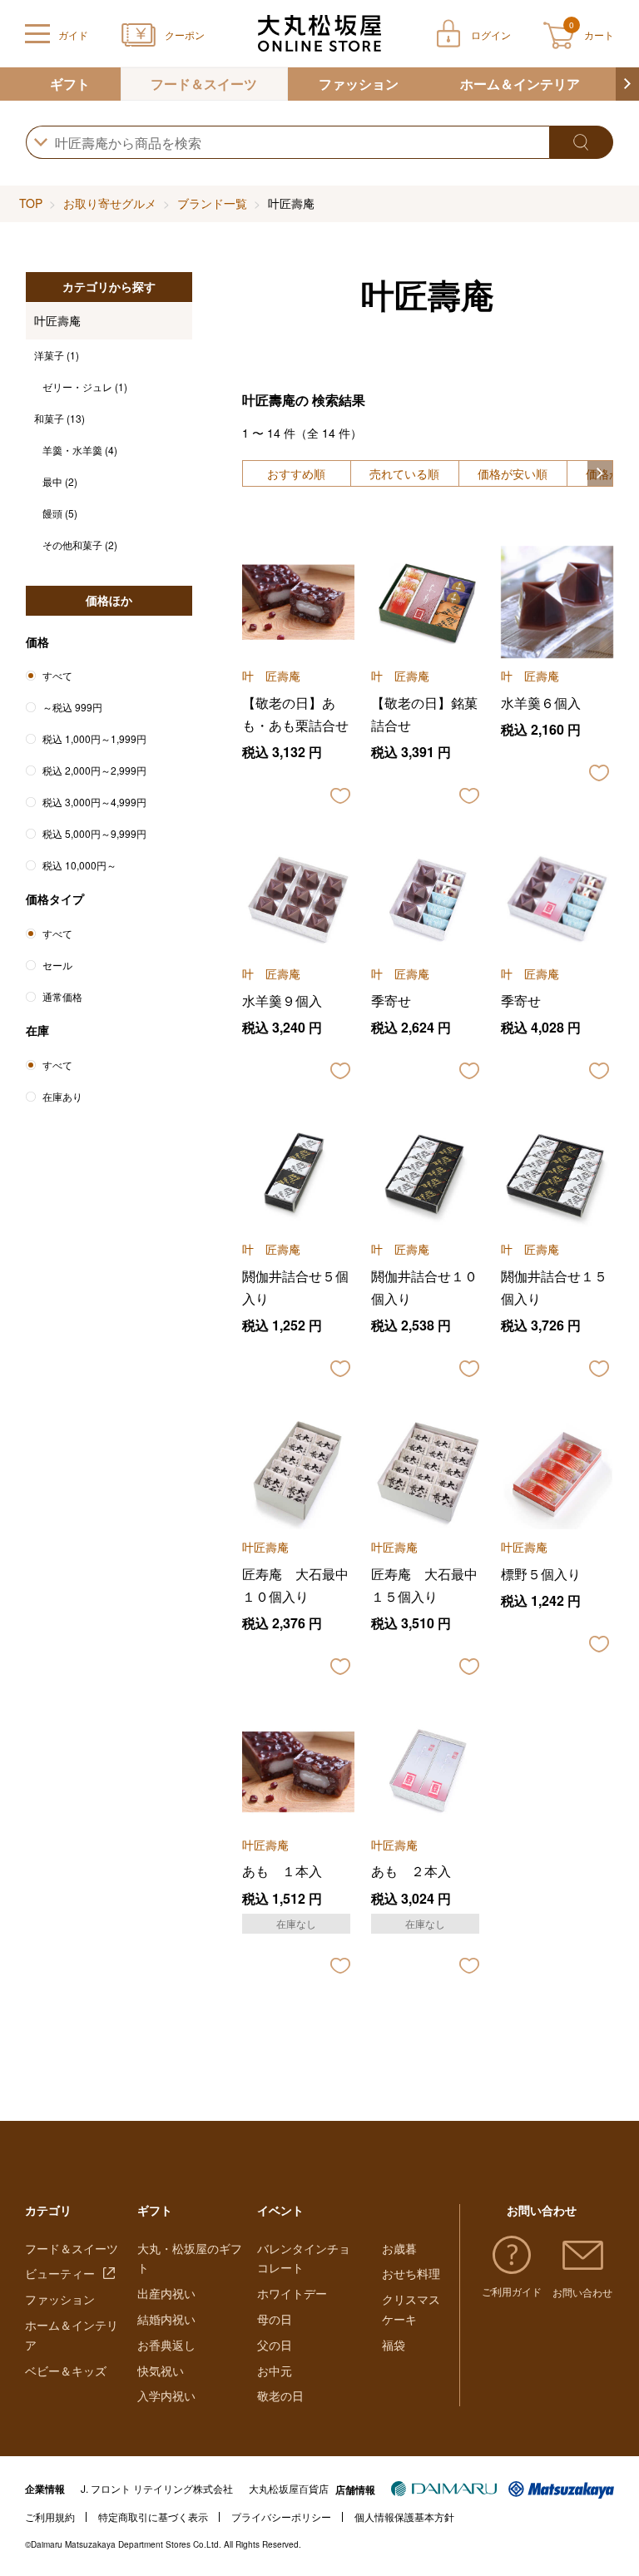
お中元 (275, 2370)
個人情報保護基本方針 (404, 2517)
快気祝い (161, 2370)
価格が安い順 (513, 473)
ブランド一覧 (212, 203)
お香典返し (166, 2345)
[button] (627, 84)
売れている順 (404, 473)
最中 (60, 481)
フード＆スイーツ (204, 84)
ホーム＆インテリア (520, 84)
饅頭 (60, 513)
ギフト (70, 84)
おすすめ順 (296, 473)
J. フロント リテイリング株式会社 (157, 2488)
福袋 (394, 2345)
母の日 (275, 2319)
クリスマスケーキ (411, 2309)
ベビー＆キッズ (66, 2370)
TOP (31, 203)
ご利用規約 (50, 2517)
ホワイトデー (292, 2293)
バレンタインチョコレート (304, 2258)
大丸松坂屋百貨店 (289, 2488)
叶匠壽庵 (57, 320)
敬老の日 (280, 2395)
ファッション (359, 84)
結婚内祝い (166, 2319)
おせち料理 (411, 2273)
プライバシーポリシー (281, 2517)
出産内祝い (166, 2293)
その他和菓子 (80, 545)
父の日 (275, 2345)
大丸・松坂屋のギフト (190, 2258)
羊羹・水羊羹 (80, 450)
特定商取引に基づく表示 (153, 2517)
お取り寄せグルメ (110, 203)
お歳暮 (399, 2248)
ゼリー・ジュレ (85, 386)
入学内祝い (166, 2395)
